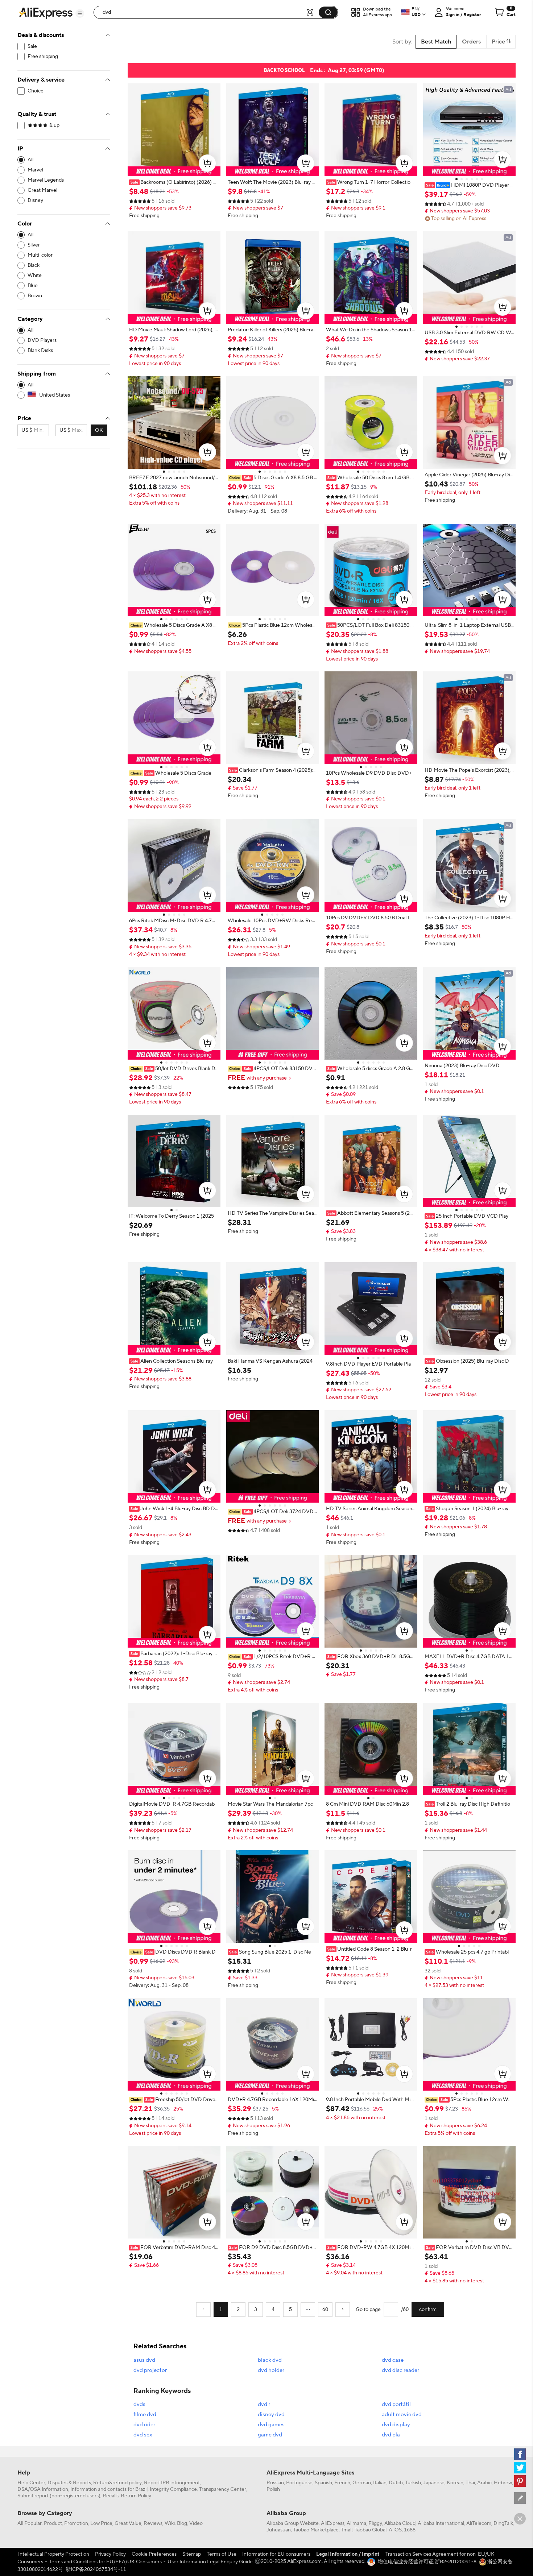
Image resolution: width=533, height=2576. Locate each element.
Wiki (170, 2523)
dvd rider (144, 2425)
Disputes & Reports (69, 2483)
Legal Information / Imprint (348, 2554)
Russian (275, 2483)
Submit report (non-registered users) (59, 2496)
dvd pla (391, 2435)
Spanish (323, 2483)
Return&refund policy (117, 2483)
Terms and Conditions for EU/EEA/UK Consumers (105, 2562)
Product (53, 2523)
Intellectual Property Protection (54, 2554)
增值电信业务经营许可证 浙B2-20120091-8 (427, 2562)
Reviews (153, 2523)
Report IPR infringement (172, 2483)
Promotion (76, 2523)
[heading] (174, 182)
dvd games (271, 2425)
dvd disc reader (400, 2370)
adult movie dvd (402, 2415)
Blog (182, 2523)
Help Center (31, 2483)
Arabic (484, 2483)
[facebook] (520, 2454)
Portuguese (299, 2483)
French (342, 2483)
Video (196, 2523)
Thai (470, 2483)
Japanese (434, 2483)
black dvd (270, 2360)
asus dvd (144, 2360)
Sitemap (192, 2554)
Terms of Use (222, 2554)
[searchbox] (202, 12)
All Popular (30, 2523)
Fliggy (375, 2523)
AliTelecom (479, 2523)
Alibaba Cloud (400, 2523)
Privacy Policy (110, 2554)
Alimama (356, 2523)
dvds (139, 2404)
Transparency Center (223, 2489)
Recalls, (111, 2496)
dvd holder (271, 2370)
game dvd (270, 2435)
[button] (80, 13)
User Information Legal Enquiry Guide (210, 2562)
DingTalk (503, 2523)
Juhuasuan (279, 2530)
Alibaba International (441, 2523)
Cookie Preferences (154, 2554)
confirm (428, 2310)
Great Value (128, 2523)
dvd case (393, 2360)
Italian (380, 2483)
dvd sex (143, 2435)
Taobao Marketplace (316, 2530)
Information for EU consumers (276, 2554)
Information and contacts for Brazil (109, 2489)
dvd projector (150, 2370)
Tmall (347, 2530)
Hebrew (503, 2483)
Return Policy (136, 2496)
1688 (410, 2530)
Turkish (413, 2483)
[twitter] (520, 2468)
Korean (455, 2483)
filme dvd (145, 2415)
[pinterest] (520, 2481)
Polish (273, 2489)
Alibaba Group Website (293, 2523)
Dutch (396, 2483)
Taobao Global (371, 2530)
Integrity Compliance (173, 2489)
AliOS (395, 2530)
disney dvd (271, 2415)
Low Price (101, 2523)
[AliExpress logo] (46, 13)
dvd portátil (396, 2404)
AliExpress (333, 2523)
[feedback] (520, 2498)
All (30, 160)
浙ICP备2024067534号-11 (96, 2569)
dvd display (396, 2425)
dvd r (264, 2404)
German (362, 2483)
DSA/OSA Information (43, 2489)
